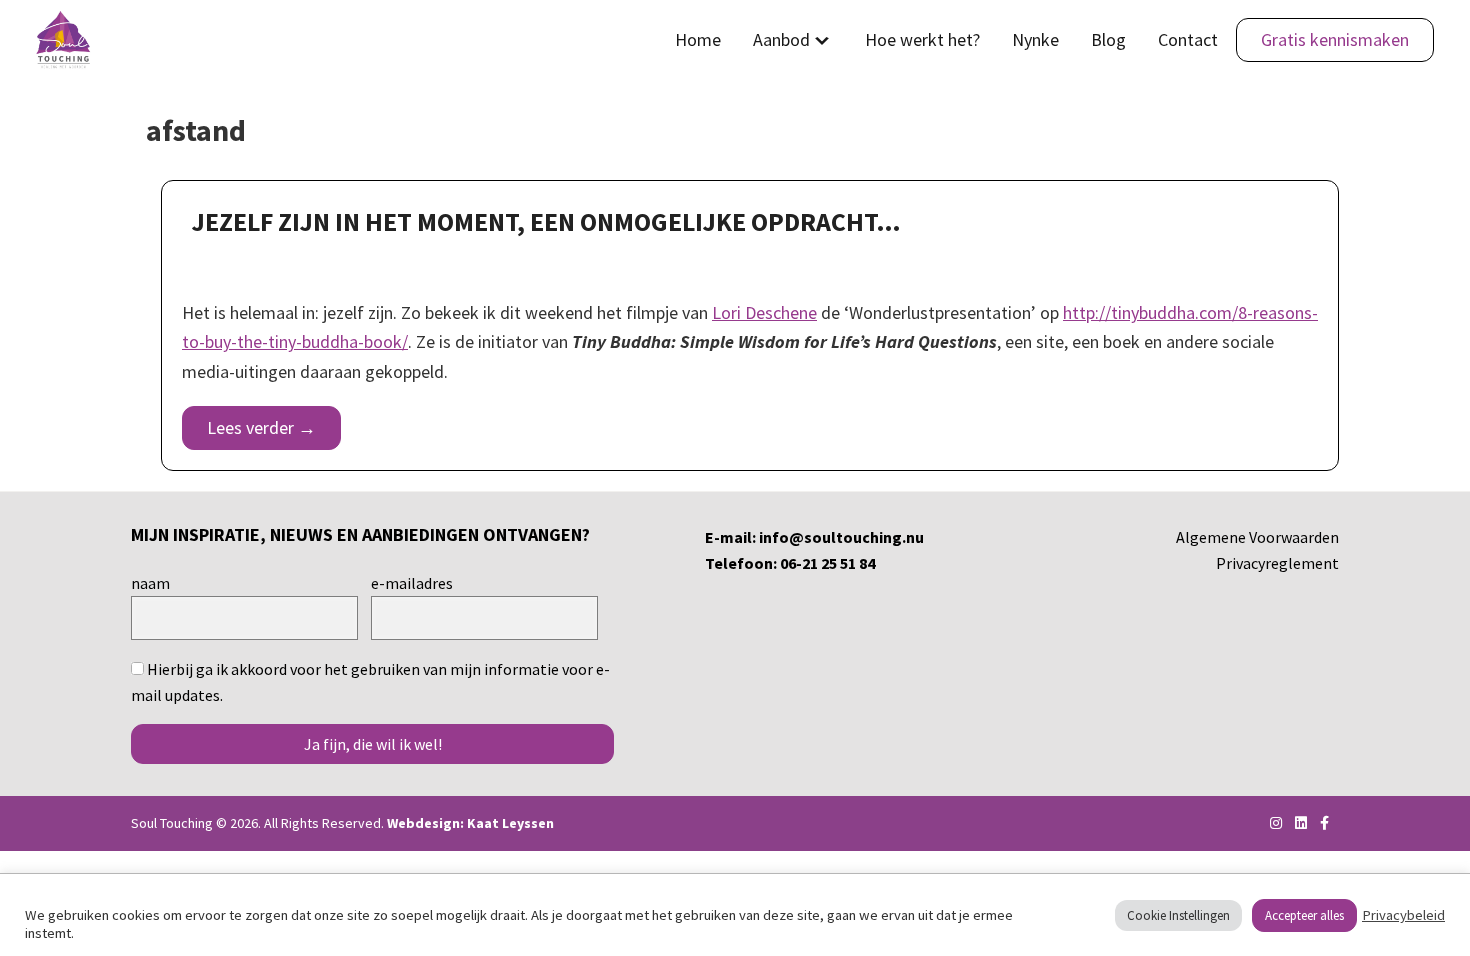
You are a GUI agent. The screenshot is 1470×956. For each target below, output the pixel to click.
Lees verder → (261, 427)
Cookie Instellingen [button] (1178, 915)
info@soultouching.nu (841, 537)
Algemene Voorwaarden (1257, 537)
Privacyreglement (1277, 563)
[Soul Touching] (63, 40)
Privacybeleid (1403, 915)
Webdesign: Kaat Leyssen (470, 823)
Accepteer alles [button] (1304, 915)
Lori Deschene (764, 312)
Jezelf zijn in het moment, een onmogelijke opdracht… (546, 221)
